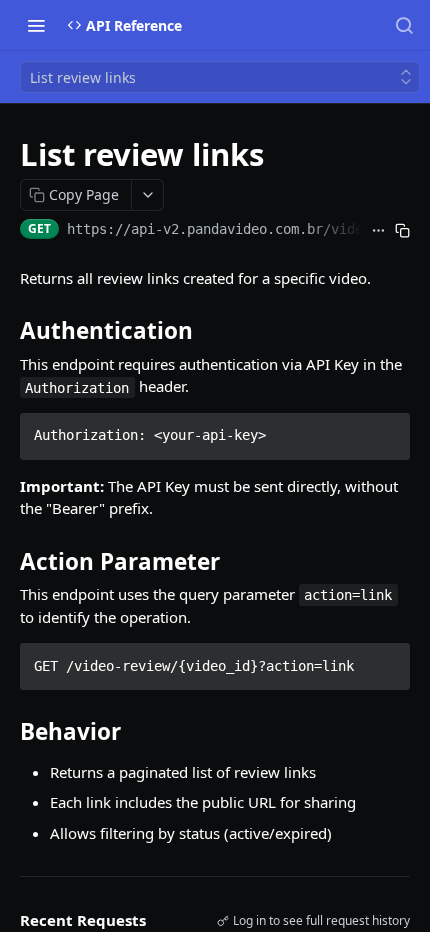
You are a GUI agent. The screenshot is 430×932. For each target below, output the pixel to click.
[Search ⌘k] (404, 25)
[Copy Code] (386, 430)
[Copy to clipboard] (402, 231)
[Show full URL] (379, 231)
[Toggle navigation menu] (36, 25)
